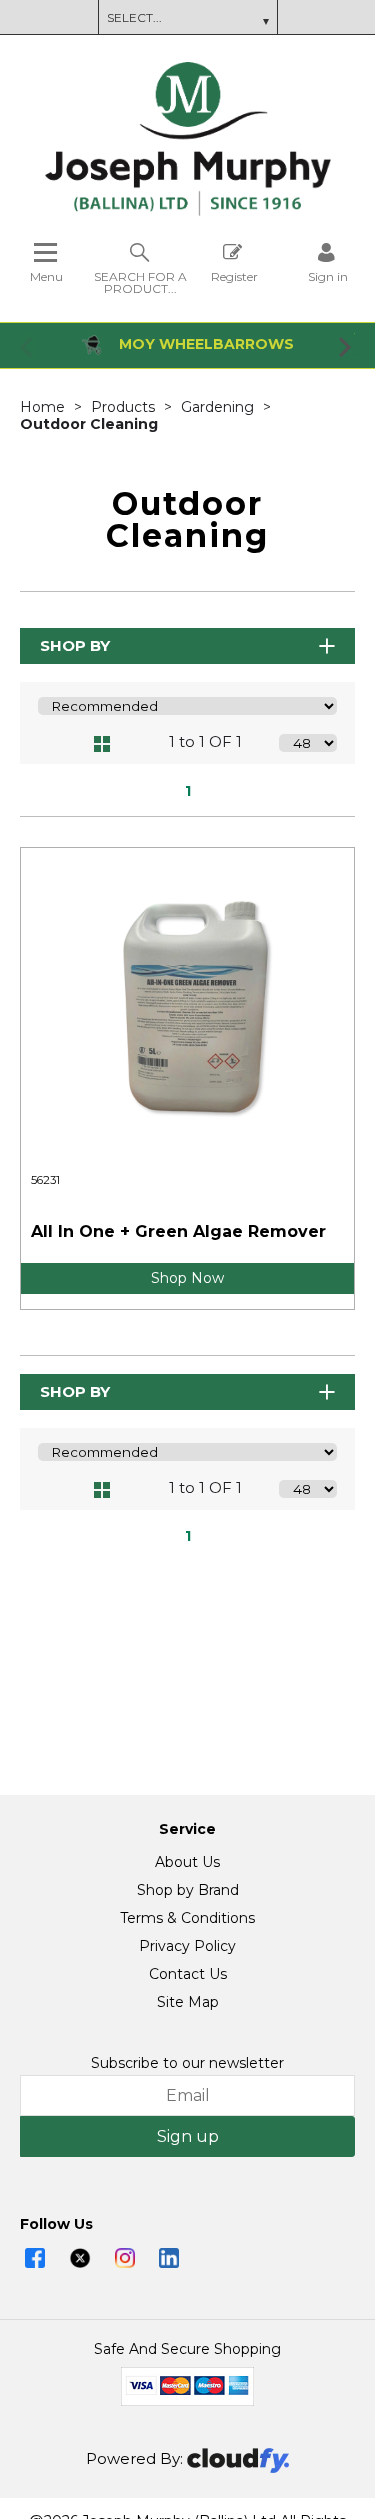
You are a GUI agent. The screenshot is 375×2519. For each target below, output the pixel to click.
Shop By (75, 645)
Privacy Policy (187, 1946)
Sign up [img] (188, 2136)
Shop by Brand (188, 1890)
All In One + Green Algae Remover (178, 1231)
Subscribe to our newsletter (187, 2063)
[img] (35, 2258)
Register (234, 276)
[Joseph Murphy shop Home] (188, 211)
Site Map (188, 2002)
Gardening (219, 407)
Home (44, 407)
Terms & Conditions (187, 1918)
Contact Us (188, 1974)
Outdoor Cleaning (89, 424)
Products (125, 407)
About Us (187, 1862)
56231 (45, 1180)
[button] (28, 346)
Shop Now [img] (187, 1278)
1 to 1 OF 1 (205, 741)
